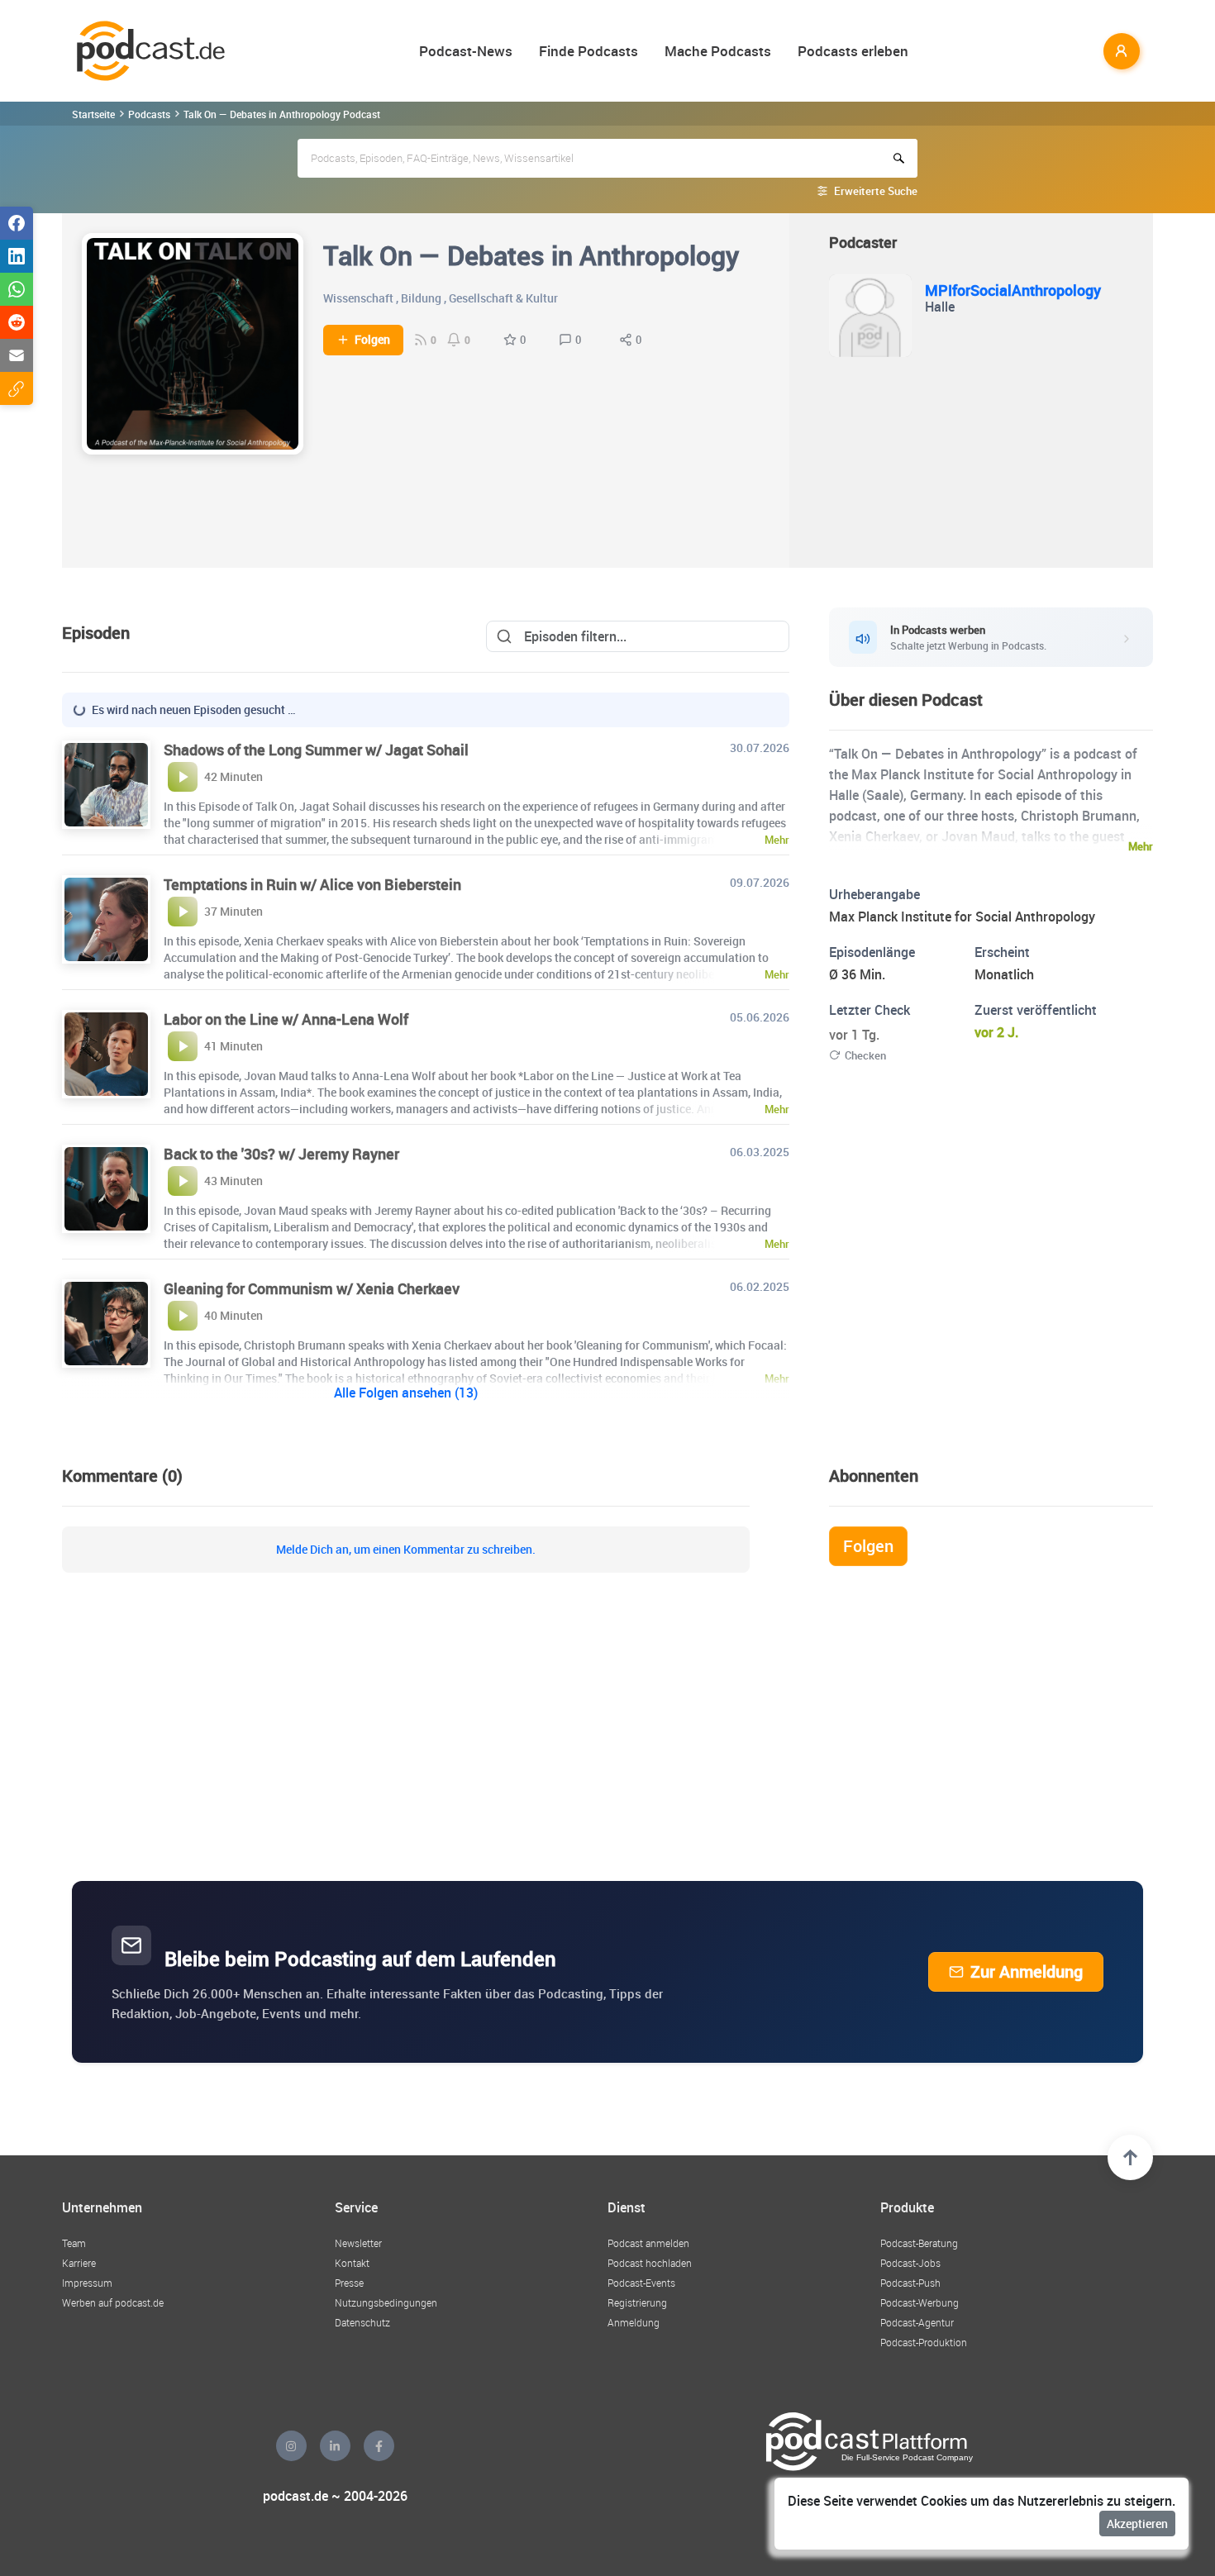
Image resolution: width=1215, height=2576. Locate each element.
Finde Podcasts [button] (588, 51)
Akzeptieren (1137, 2524)
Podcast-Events (641, 2283)
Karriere (79, 2263)
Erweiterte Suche (876, 191)
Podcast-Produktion (924, 2342)
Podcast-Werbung (920, 2302)
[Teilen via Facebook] (17, 223)
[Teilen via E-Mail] (17, 355)
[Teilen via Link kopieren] (17, 388)
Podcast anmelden (648, 2243)
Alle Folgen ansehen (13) (406, 1393)
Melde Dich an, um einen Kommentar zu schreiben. (406, 1550)
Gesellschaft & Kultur (503, 298)
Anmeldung (634, 2322)
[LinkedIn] (335, 2446)
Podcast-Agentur (917, 2322)
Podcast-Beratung (919, 2243)
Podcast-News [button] (466, 51)
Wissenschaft (358, 298)
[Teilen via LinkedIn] (17, 256)
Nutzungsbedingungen (386, 2302)
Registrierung (637, 2302)
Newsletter (358, 2243)
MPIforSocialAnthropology (1013, 290)
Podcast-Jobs (910, 2263)
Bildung (421, 298)
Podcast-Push (910, 2283)
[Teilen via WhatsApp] (17, 289)
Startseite (93, 114)
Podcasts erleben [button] (853, 51)
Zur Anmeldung (1027, 1971)
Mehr (1141, 846)
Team (74, 2243)
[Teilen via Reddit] (17, 322)
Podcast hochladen (650, 2263)
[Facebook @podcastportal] (379, 2446)
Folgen (372, 340)
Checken (865, 1055)
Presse (349, 2283)
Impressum (87, 2283)
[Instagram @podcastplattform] (291, 2446)
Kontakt (352, 2263)
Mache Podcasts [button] (718, 51)
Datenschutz (362, 2322)
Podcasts (149, 114)
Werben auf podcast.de (113, 2302)
